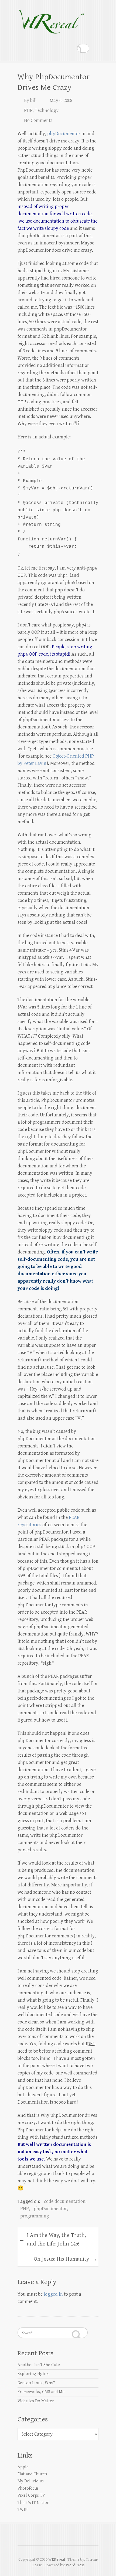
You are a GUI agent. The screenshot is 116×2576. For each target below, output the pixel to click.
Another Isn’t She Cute (39, 2365)
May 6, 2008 (61, 100)
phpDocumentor (64, 134)
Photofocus (28, 2488)
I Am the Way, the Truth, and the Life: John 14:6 (52, 2240)
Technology (47, 110)
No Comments (38, 120)
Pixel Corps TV (31, 2495)
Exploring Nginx (33, 2374)
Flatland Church (32, 2474)
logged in (53, 2294)
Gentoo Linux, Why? (36, 2383)
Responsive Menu (95, 48)
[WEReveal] (51, 19)
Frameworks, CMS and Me (41, 2392)
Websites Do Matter (36, 2401)
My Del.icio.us (31, 2481)
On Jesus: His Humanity (65, 2259)
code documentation (65, 2201)
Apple (23, 2467)
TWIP (23, 2510)
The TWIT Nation (33, 2503)
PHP (28, 110)
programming (35, 2216)
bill (33, 100)
